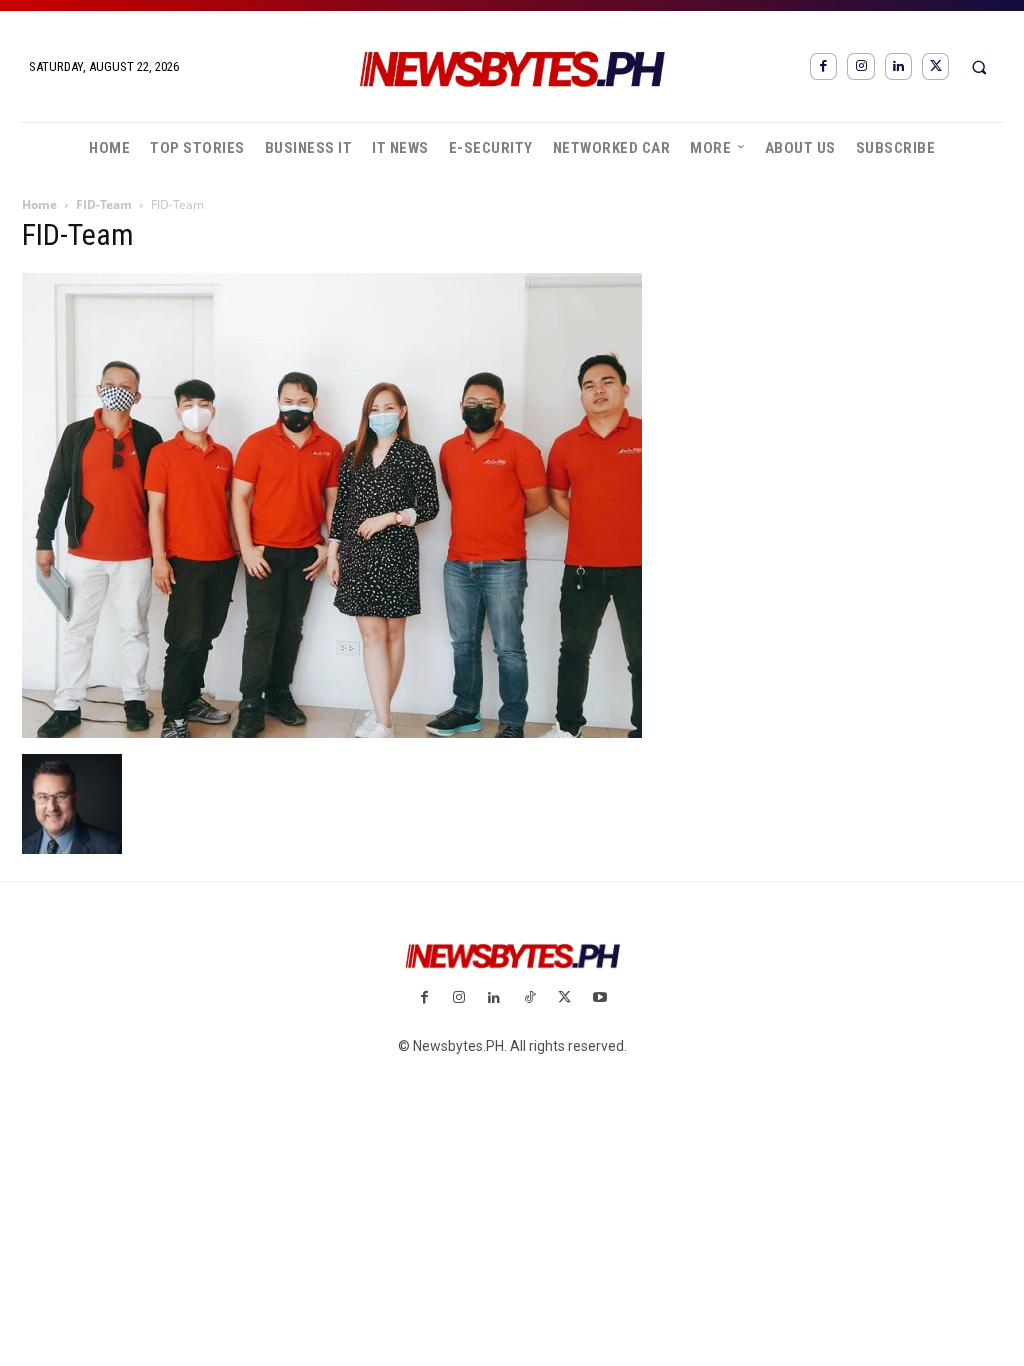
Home (39, 204)
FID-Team (104, 204)
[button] (979, 67)
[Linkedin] (898, 66)
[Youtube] (599, 998)
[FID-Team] (332, 733)
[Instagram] (860, 66)
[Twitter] (935, 66)
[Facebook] (823, 66)
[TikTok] (529, 998)
